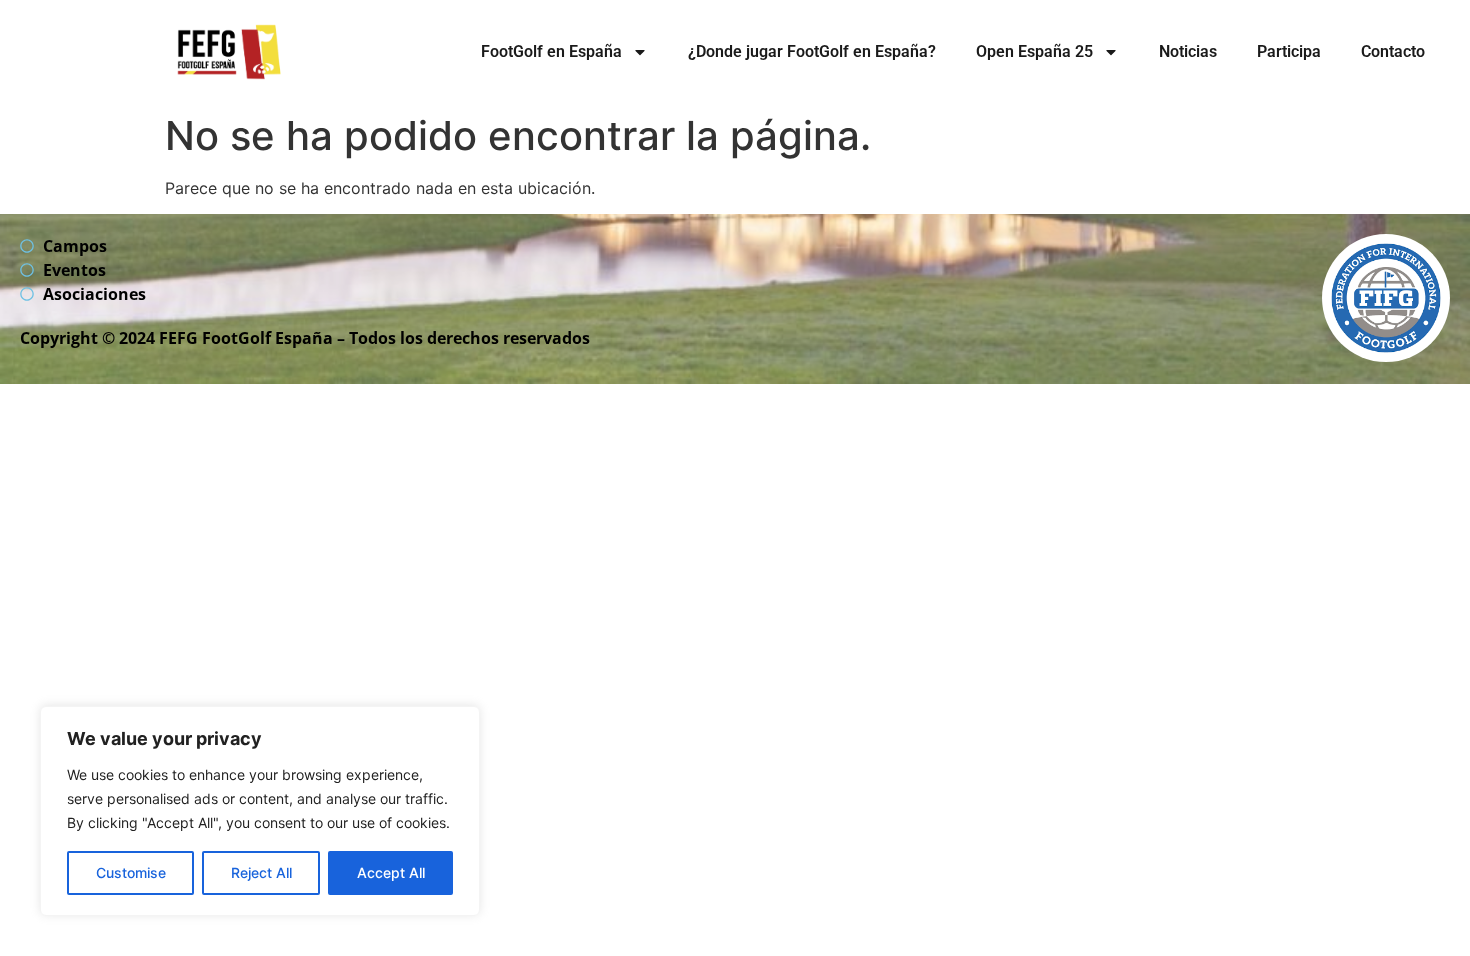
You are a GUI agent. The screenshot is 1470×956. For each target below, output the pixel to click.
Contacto (1393, 51)
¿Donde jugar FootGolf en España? (812, 51)
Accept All (391, 872)
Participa (1289, 51)
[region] (260, 811)
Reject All (261, 872)
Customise (131, 872)
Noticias (1188, 51)
